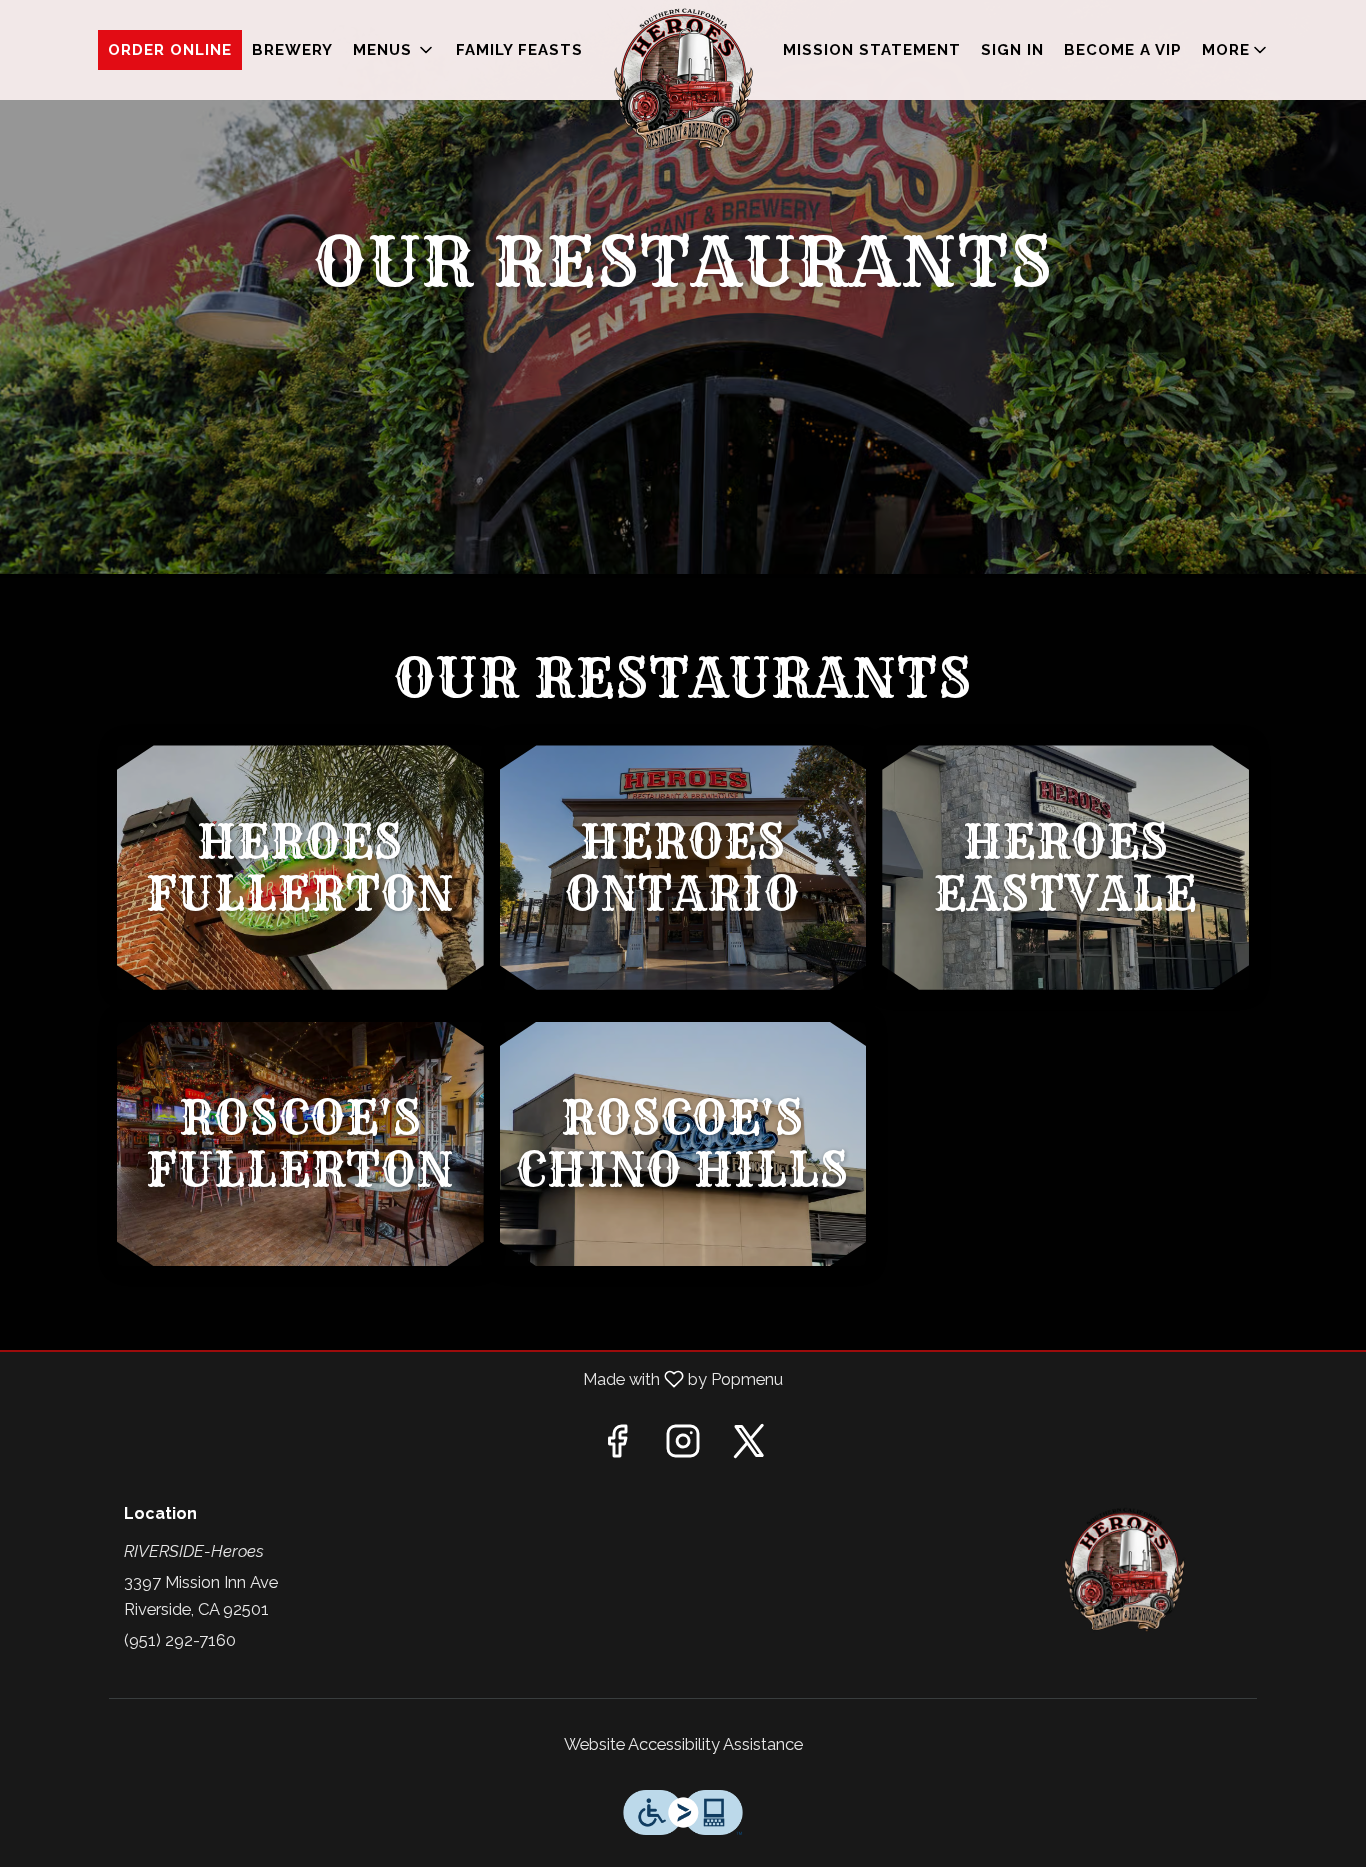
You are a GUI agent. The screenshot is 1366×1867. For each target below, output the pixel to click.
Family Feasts (519, 50)
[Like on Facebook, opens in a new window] (617, 1447)
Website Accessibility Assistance (683, 1744)
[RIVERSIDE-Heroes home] (683, 80)
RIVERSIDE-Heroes (1125, 1570)
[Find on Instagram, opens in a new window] (683, 1447)
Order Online (170, 50)
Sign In (1012, 50)
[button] (394, 50)
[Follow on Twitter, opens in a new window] (749, 1447)
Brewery (292, 50)
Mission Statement (872, 50)
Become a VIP (1123, 50)
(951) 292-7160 (180, 1640)
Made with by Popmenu (399, 1379)
